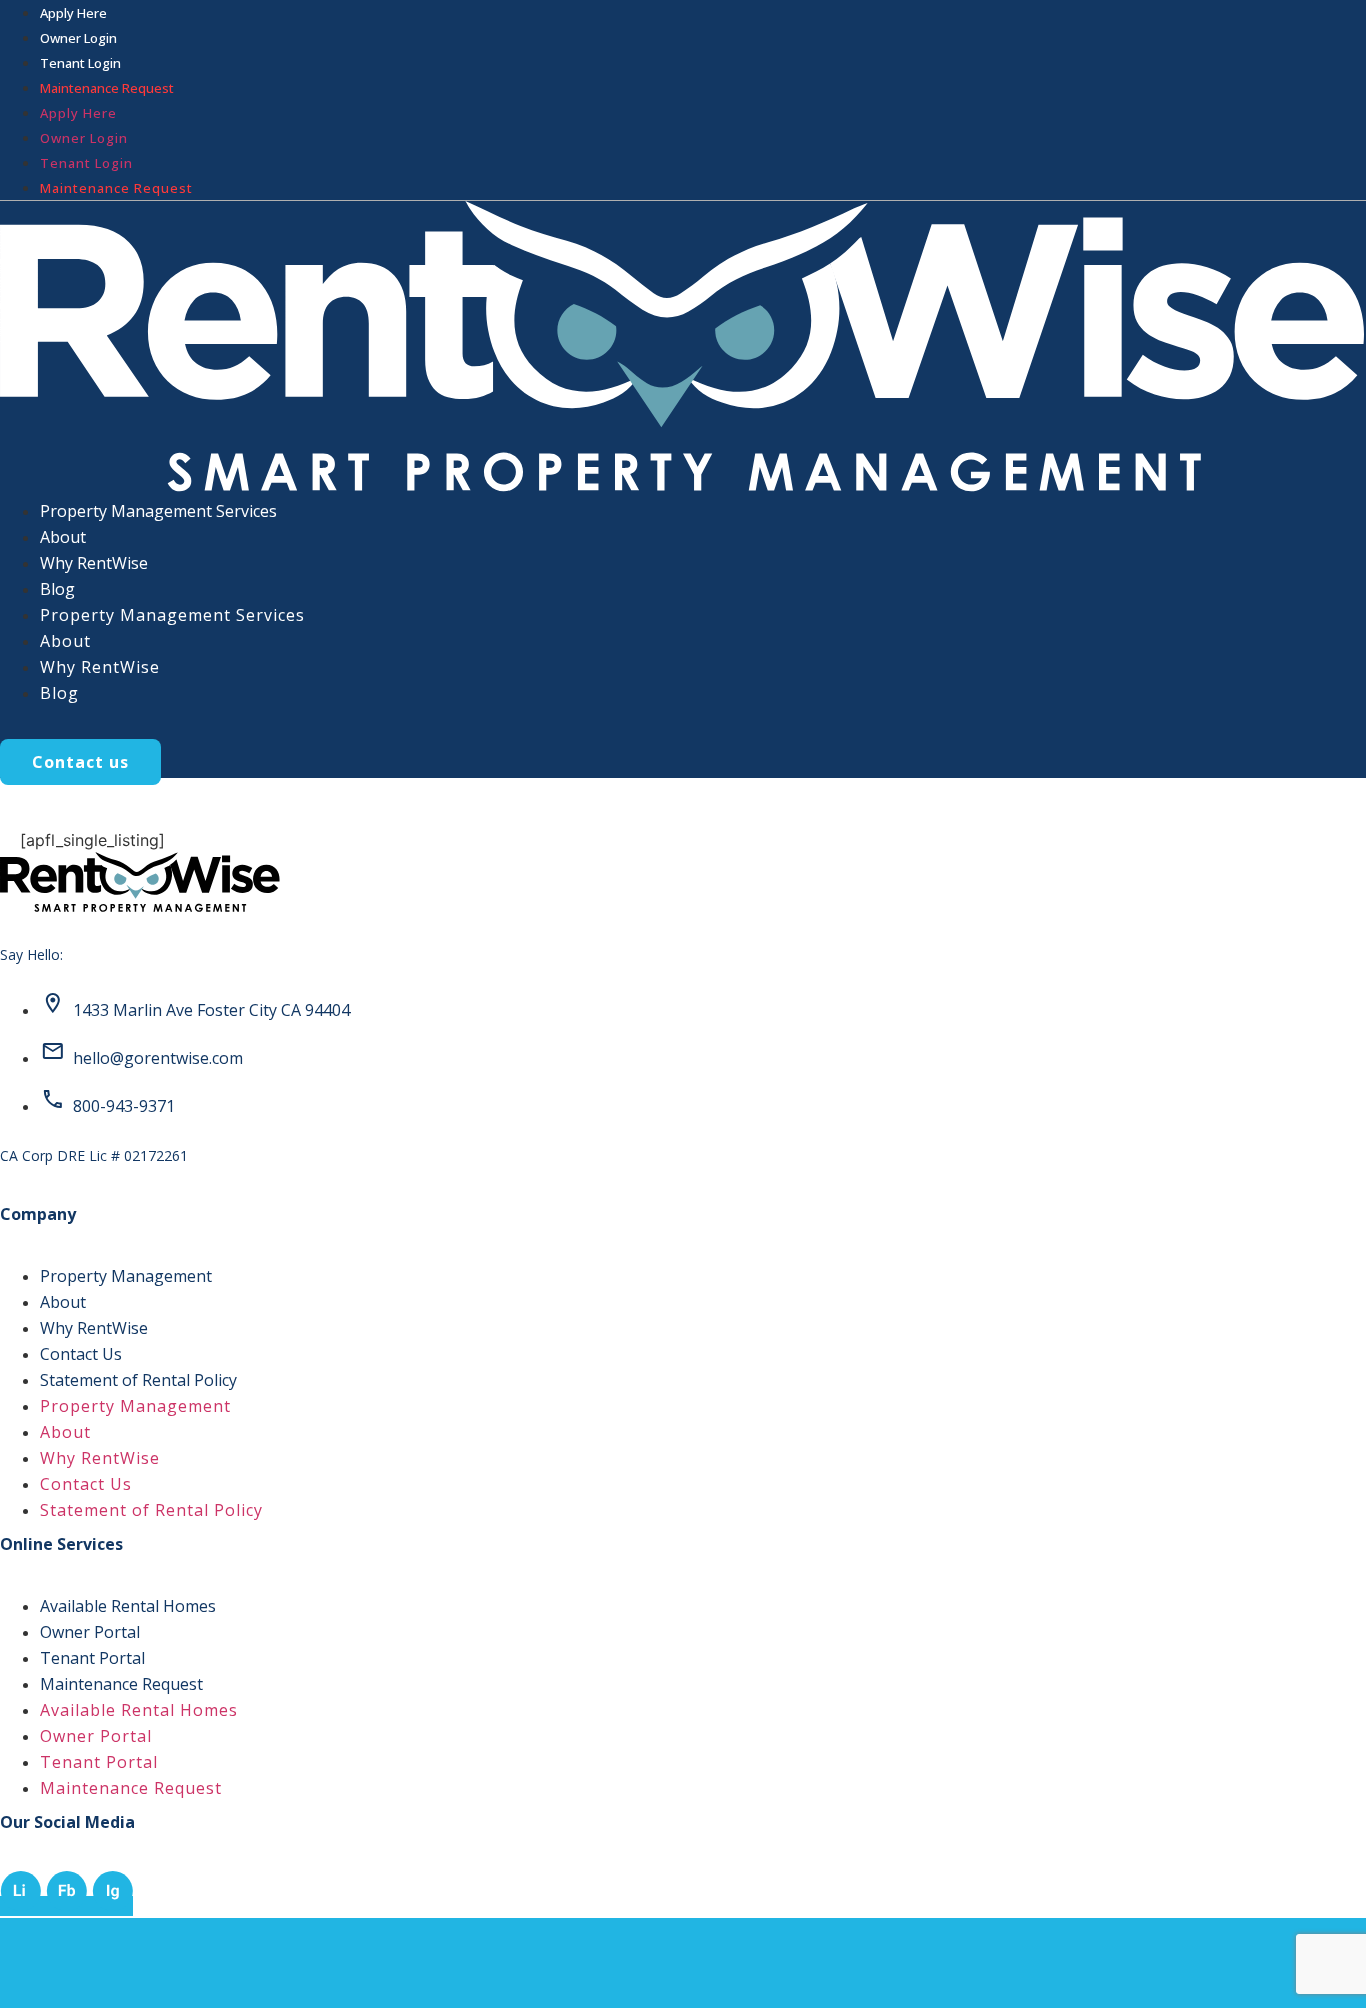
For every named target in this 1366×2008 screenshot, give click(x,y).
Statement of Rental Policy (138, 1380)
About (63, 537)
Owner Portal (90, 1632)
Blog (57, 589)
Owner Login (78, 38)
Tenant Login (80, 63)
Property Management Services (158, 511)
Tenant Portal (92, 1658)
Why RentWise (94, 563)
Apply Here (73, 13)
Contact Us (81, 1354)
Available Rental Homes (128, 1606)
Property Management (126, 1276)
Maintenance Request (121, 1684)
